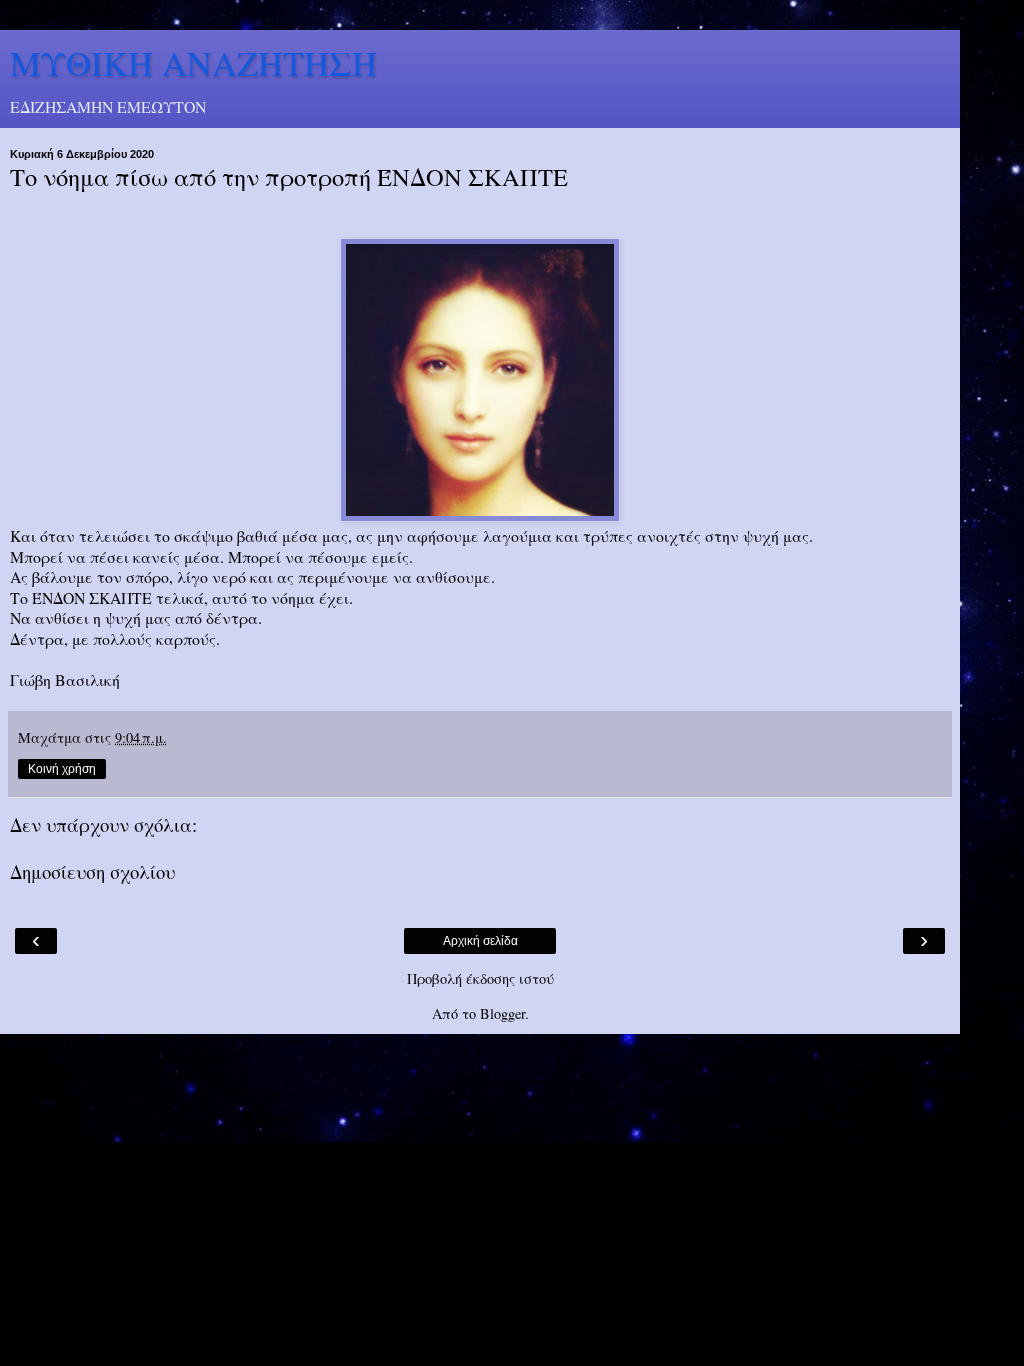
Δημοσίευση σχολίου (92, 871)
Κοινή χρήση (62, 769)
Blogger (502, 1013)
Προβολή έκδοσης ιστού (480, 978)
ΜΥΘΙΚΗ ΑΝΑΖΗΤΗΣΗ (193, 63)
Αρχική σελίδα (480, 941)
